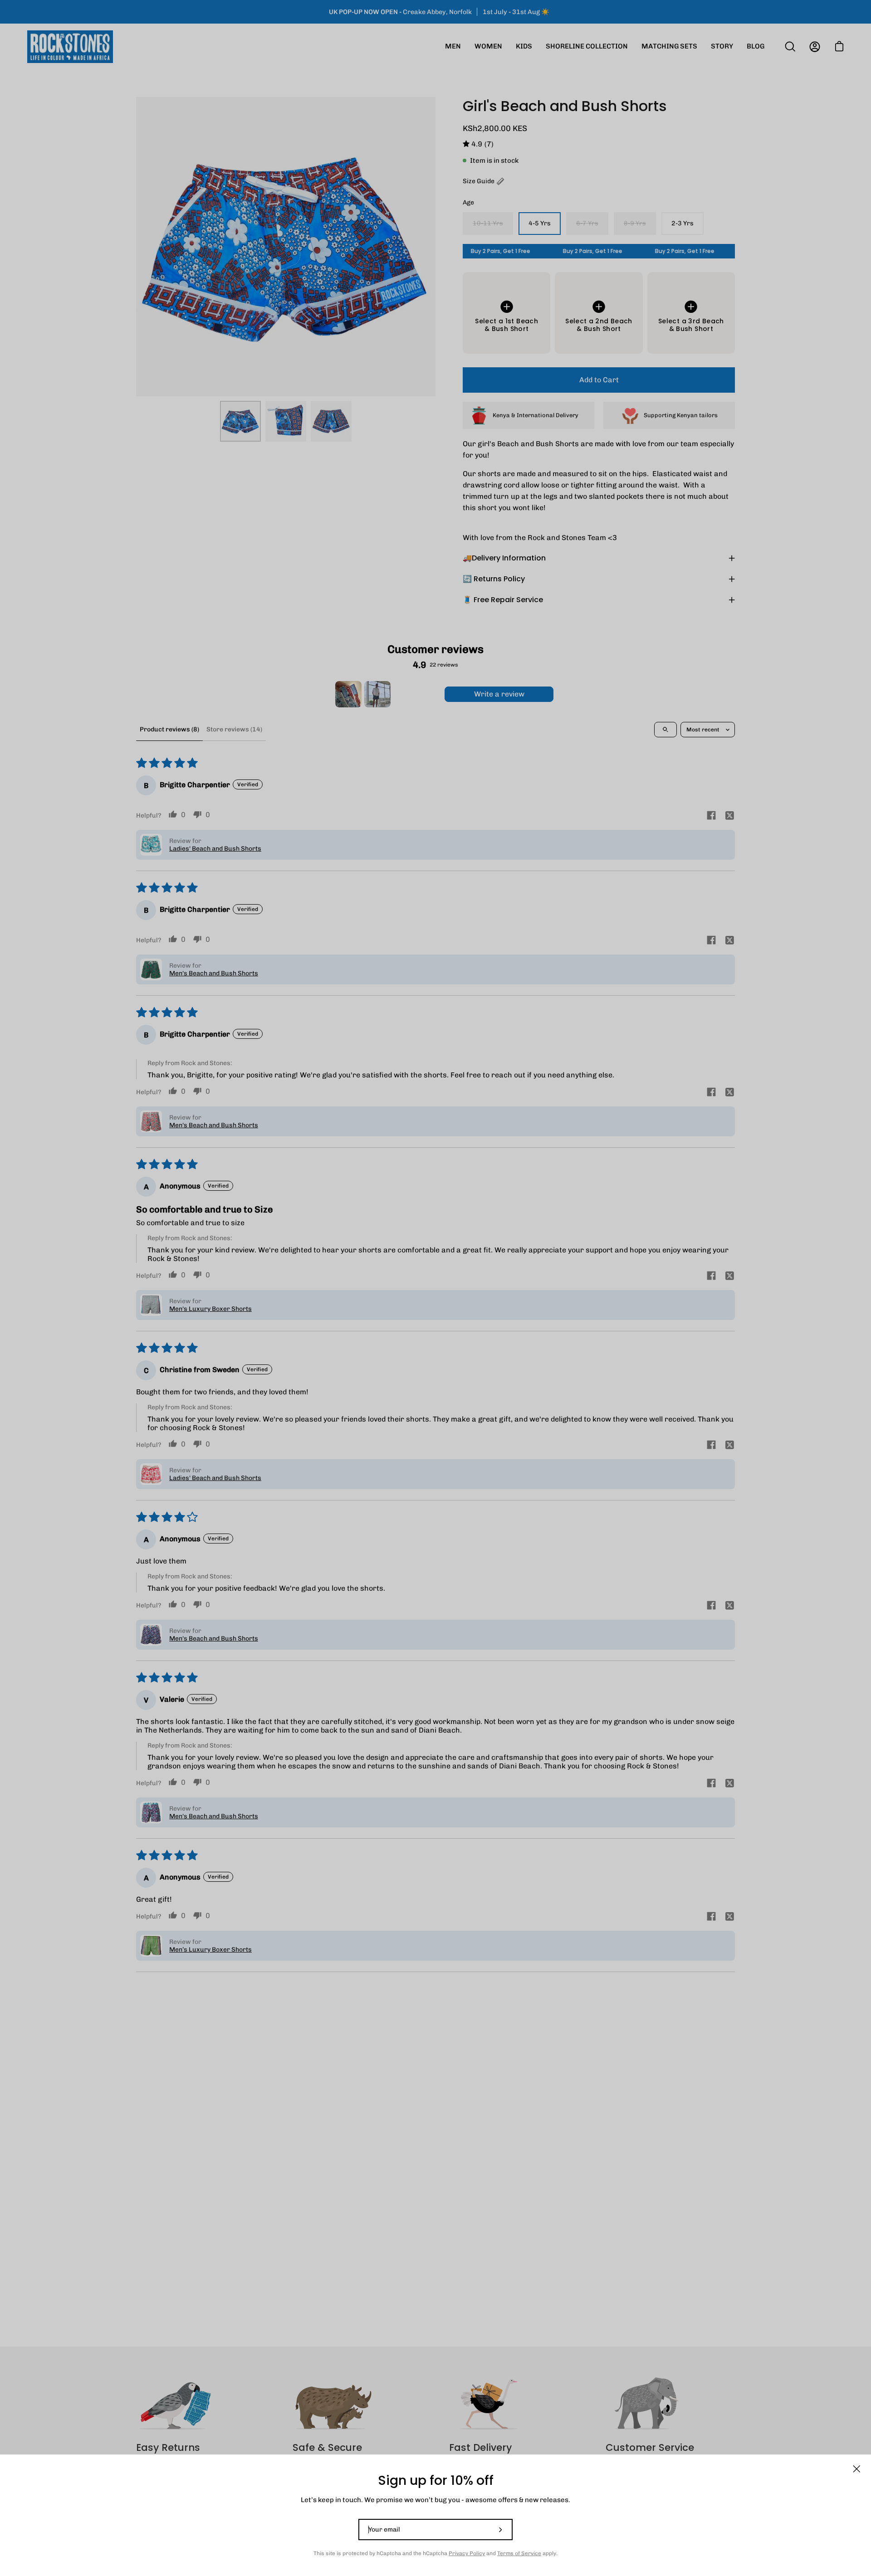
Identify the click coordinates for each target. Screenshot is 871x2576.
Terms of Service (519, 2553)
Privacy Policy (467, 2553)
